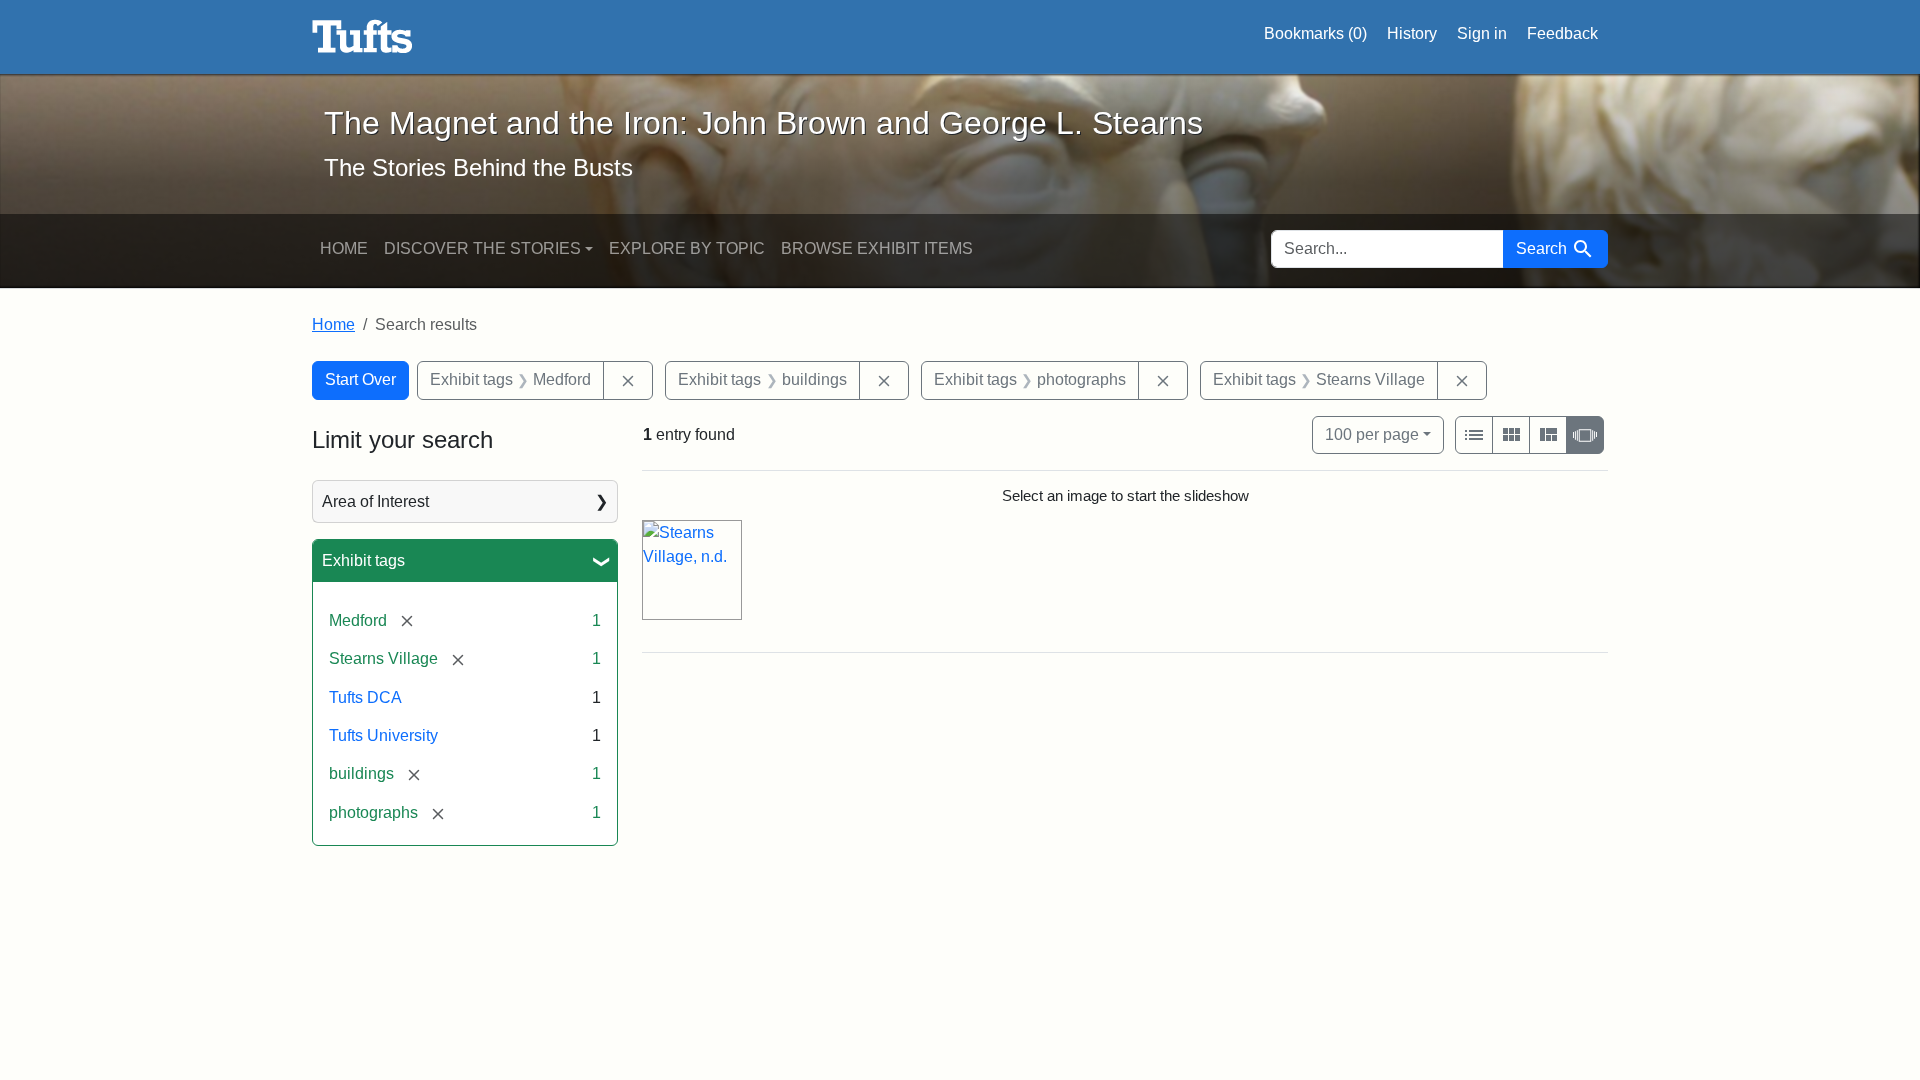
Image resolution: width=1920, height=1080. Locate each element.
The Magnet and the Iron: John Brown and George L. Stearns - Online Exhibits (362, 37)
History (1412, 33)
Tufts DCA (365, 697)
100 (1372, 434)
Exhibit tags (363, 560)
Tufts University (383, 735)
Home (344, 248)
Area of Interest (375, 501)
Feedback (1562, 33)
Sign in (1482, 33)
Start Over (360, 379)
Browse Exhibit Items (877, 248)
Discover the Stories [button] (482, 248)
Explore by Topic (687, 248)
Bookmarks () (1315, 33)
